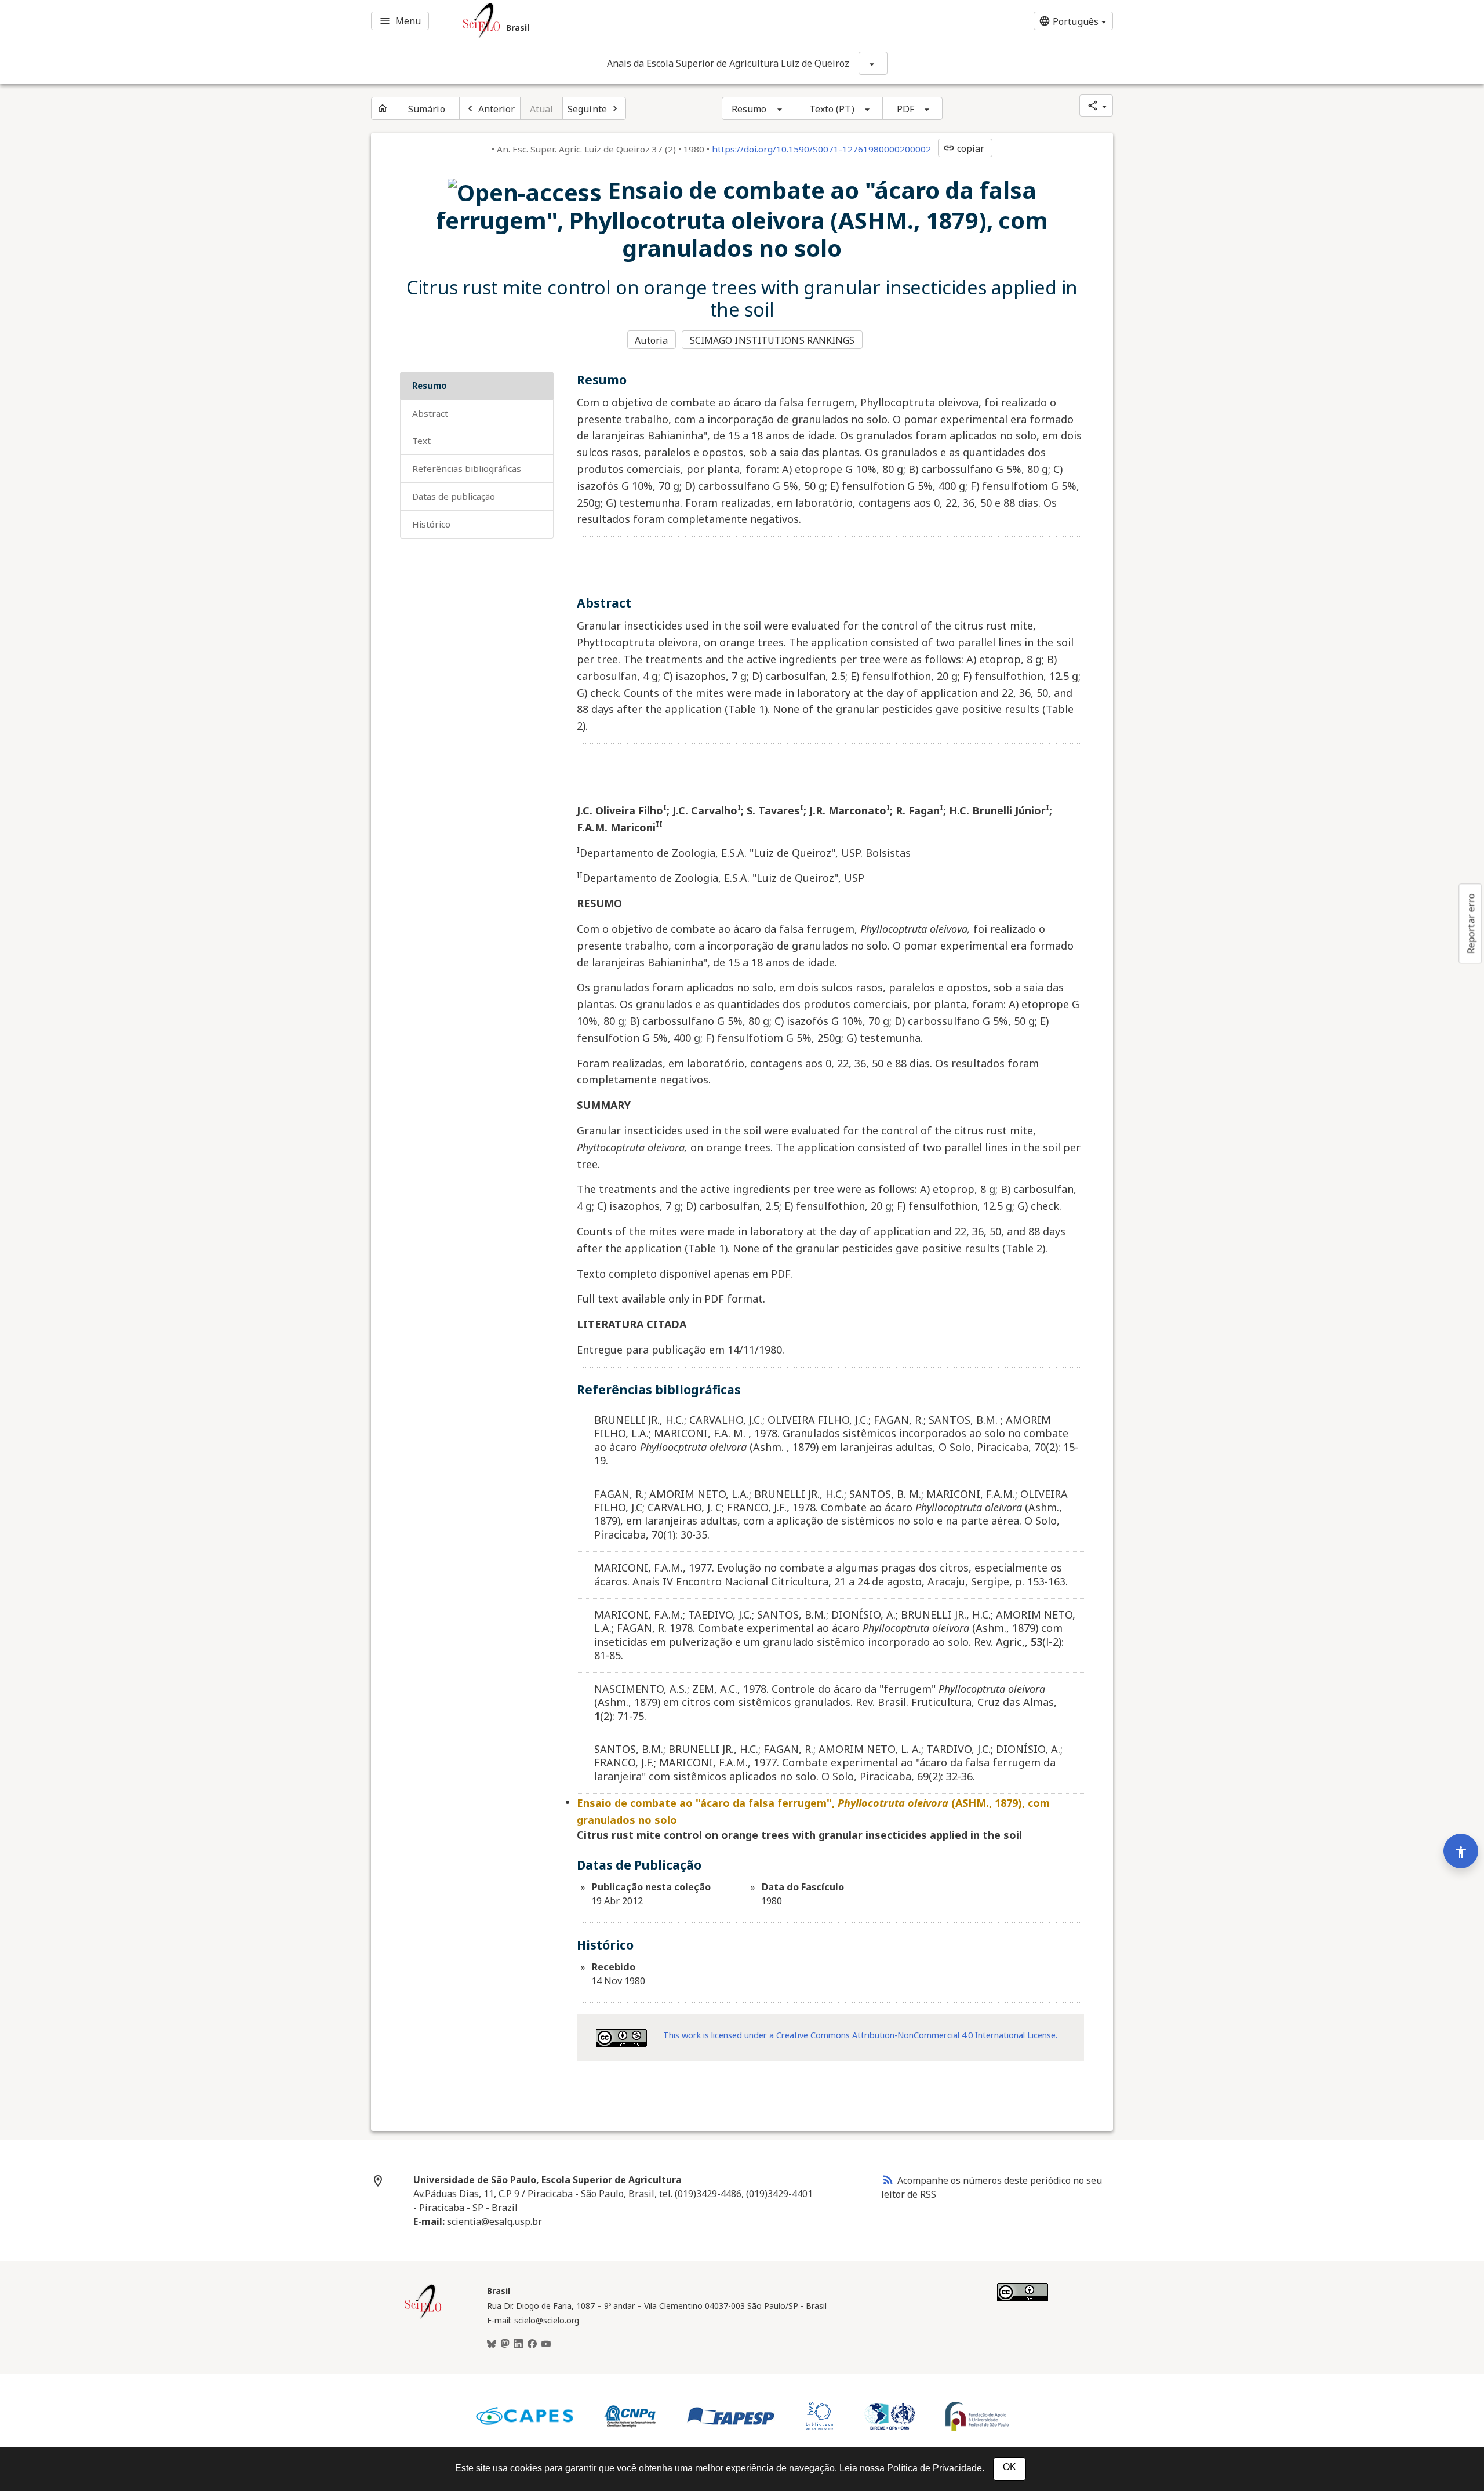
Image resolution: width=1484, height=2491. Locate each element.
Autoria (651, 340)
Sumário (427, 109)
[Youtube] (546, 2344)
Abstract (430, 413)
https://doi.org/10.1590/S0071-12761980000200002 (821, 149)
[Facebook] (532, 2344)
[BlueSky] (492, 2344)
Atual (542, 109)
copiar (964, 148)
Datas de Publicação (454, 496)
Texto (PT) (832, 109)
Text (421, 441)
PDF (905, 109)
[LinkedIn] (518, 2344)
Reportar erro (1471, 923)
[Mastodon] (505, 2344)
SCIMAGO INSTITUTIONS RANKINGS (772, 340)
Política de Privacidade (934, 2468)
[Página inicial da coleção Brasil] (423, 2317)
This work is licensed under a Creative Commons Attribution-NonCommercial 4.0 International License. (860, 2035)
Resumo (749, 109)
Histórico (431, 524)
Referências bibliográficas (467, 468)
